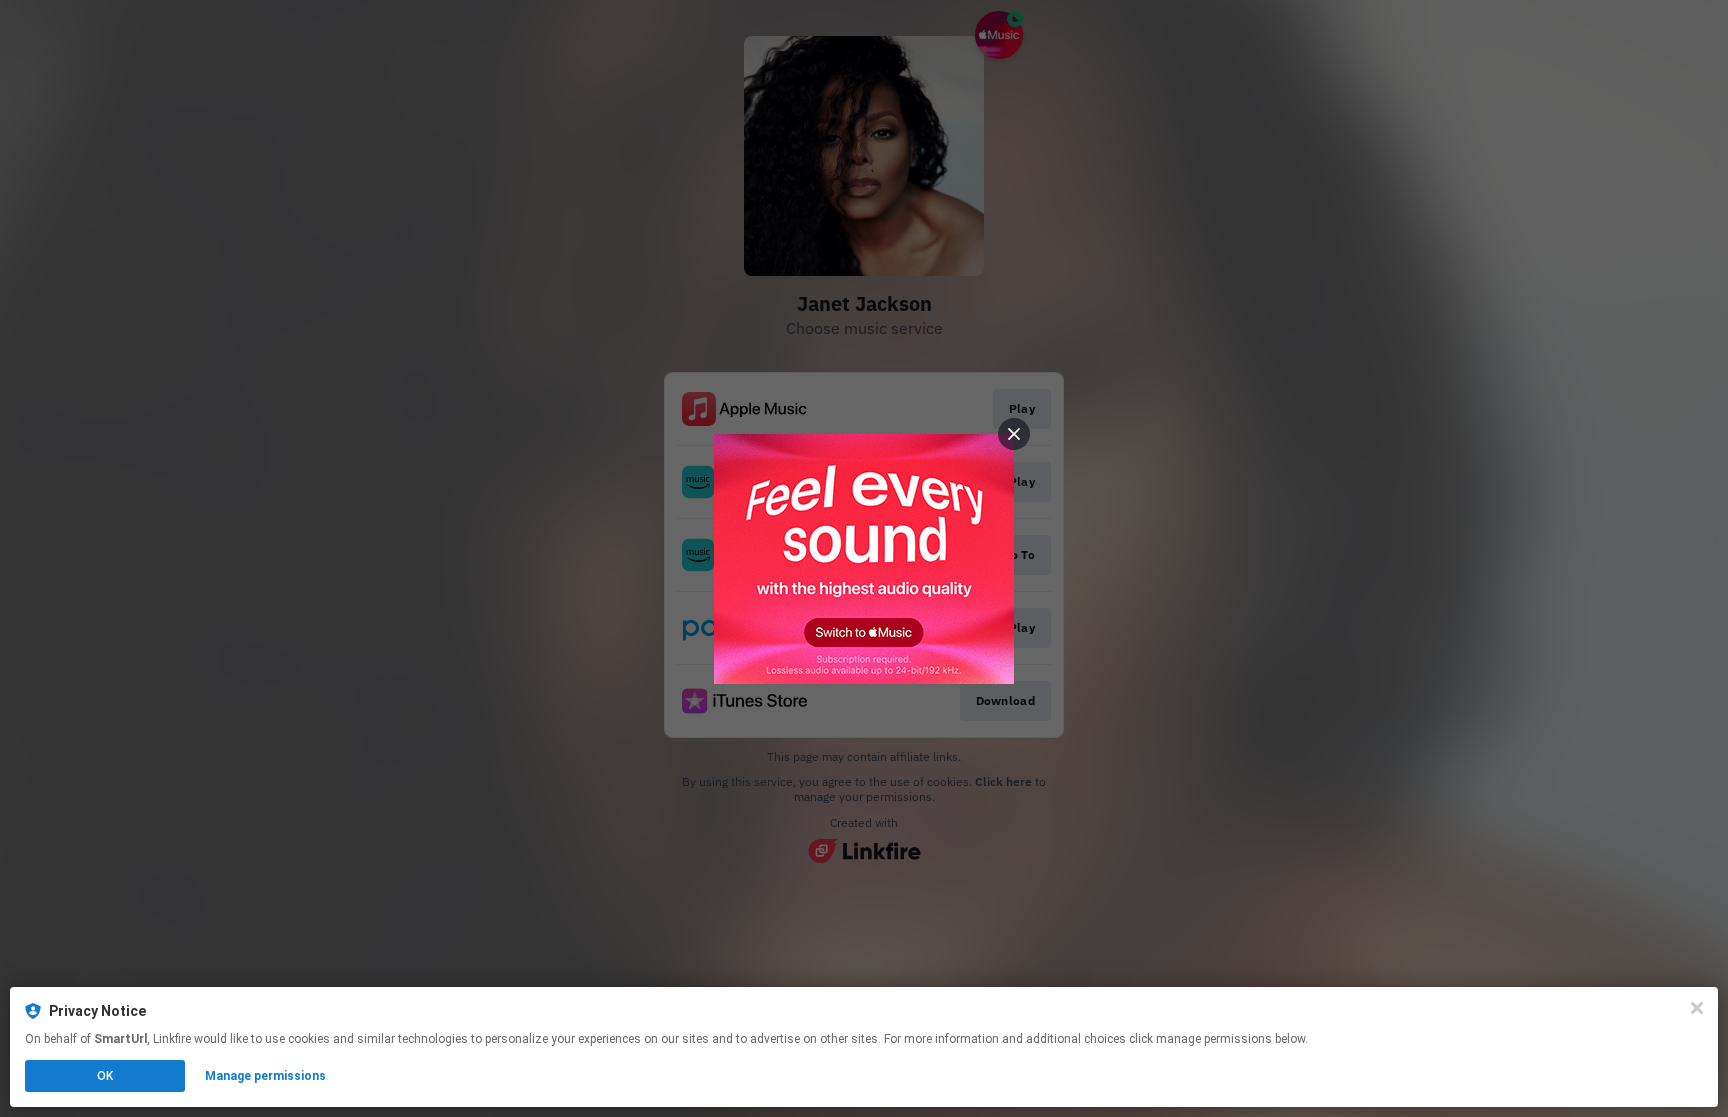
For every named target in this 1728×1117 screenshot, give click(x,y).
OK (105, 1076)
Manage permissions (265, 1076)
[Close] (1697, 1008)
